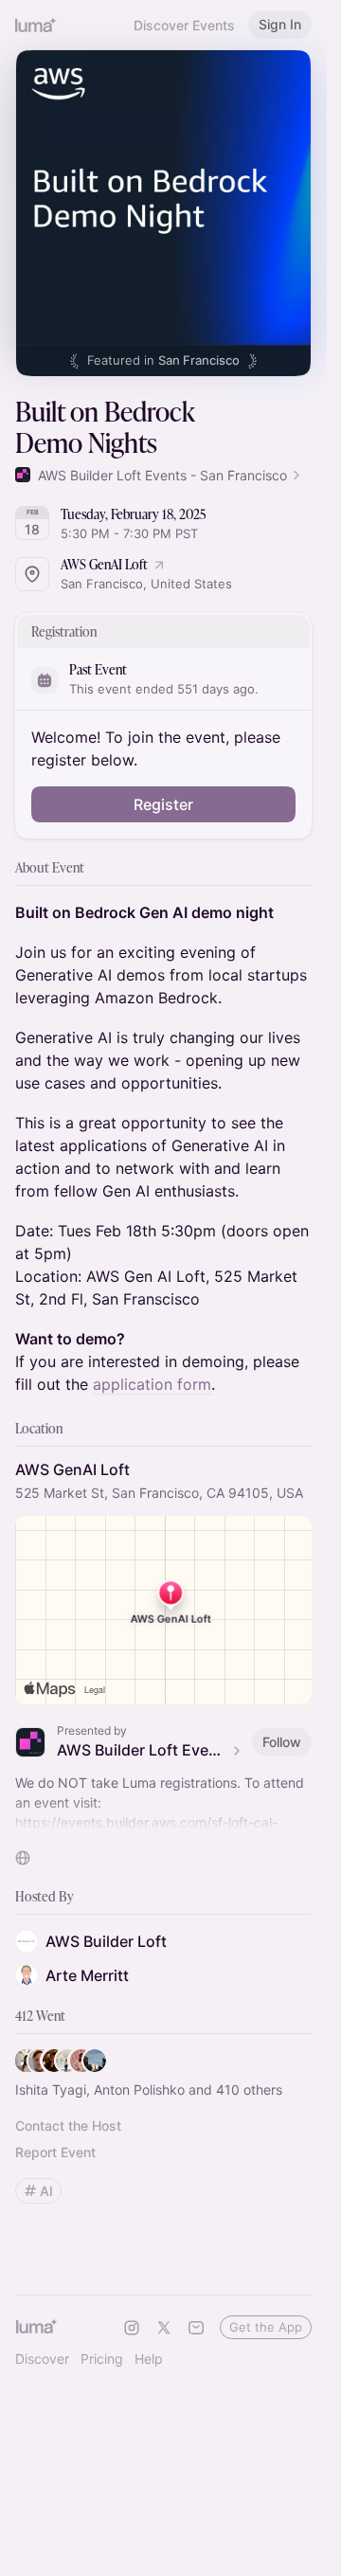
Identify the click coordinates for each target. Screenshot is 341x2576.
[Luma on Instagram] (132, 2328)
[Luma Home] (36, 25)
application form (152, 1384)
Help (149, 2359)
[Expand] (164, 1823)
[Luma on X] (164, 2328)
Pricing (102, 2359)
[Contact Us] (196, 2328)
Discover (42, 2359)
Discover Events (184, 25)
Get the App (266, 2327)
